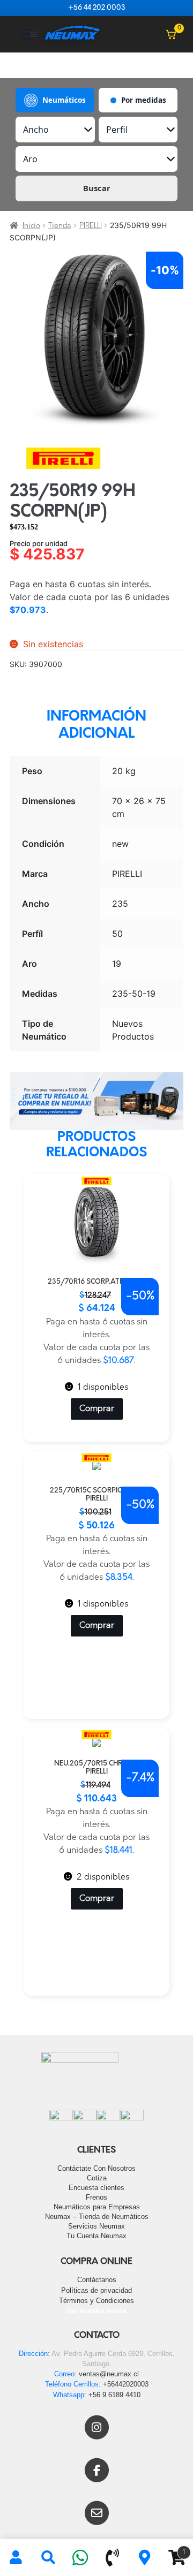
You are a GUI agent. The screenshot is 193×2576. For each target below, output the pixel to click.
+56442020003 (126, 2384)
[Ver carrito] (171, 34)
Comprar (97, 1409)
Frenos (96, 2197)
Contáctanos (97, 2280)
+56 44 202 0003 (96, 8)
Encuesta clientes (96, 2188)
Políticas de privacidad (96, 2290)
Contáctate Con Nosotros (96, 2168)
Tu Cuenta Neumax (96, 2236)
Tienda (60, 226)
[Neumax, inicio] (72, 34)
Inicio (31, 226)
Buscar (97, 188)
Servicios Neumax (96, 2226)
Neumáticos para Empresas (97, 2207)
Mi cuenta (16, 2558)
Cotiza (97, 2178)
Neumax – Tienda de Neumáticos (97, 2217)
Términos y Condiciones (96, 2301)
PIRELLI (91, 226)
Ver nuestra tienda (96, 2311)
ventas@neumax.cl (109, 2374)
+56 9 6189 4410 (114, 2395)
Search (48, 2558)
